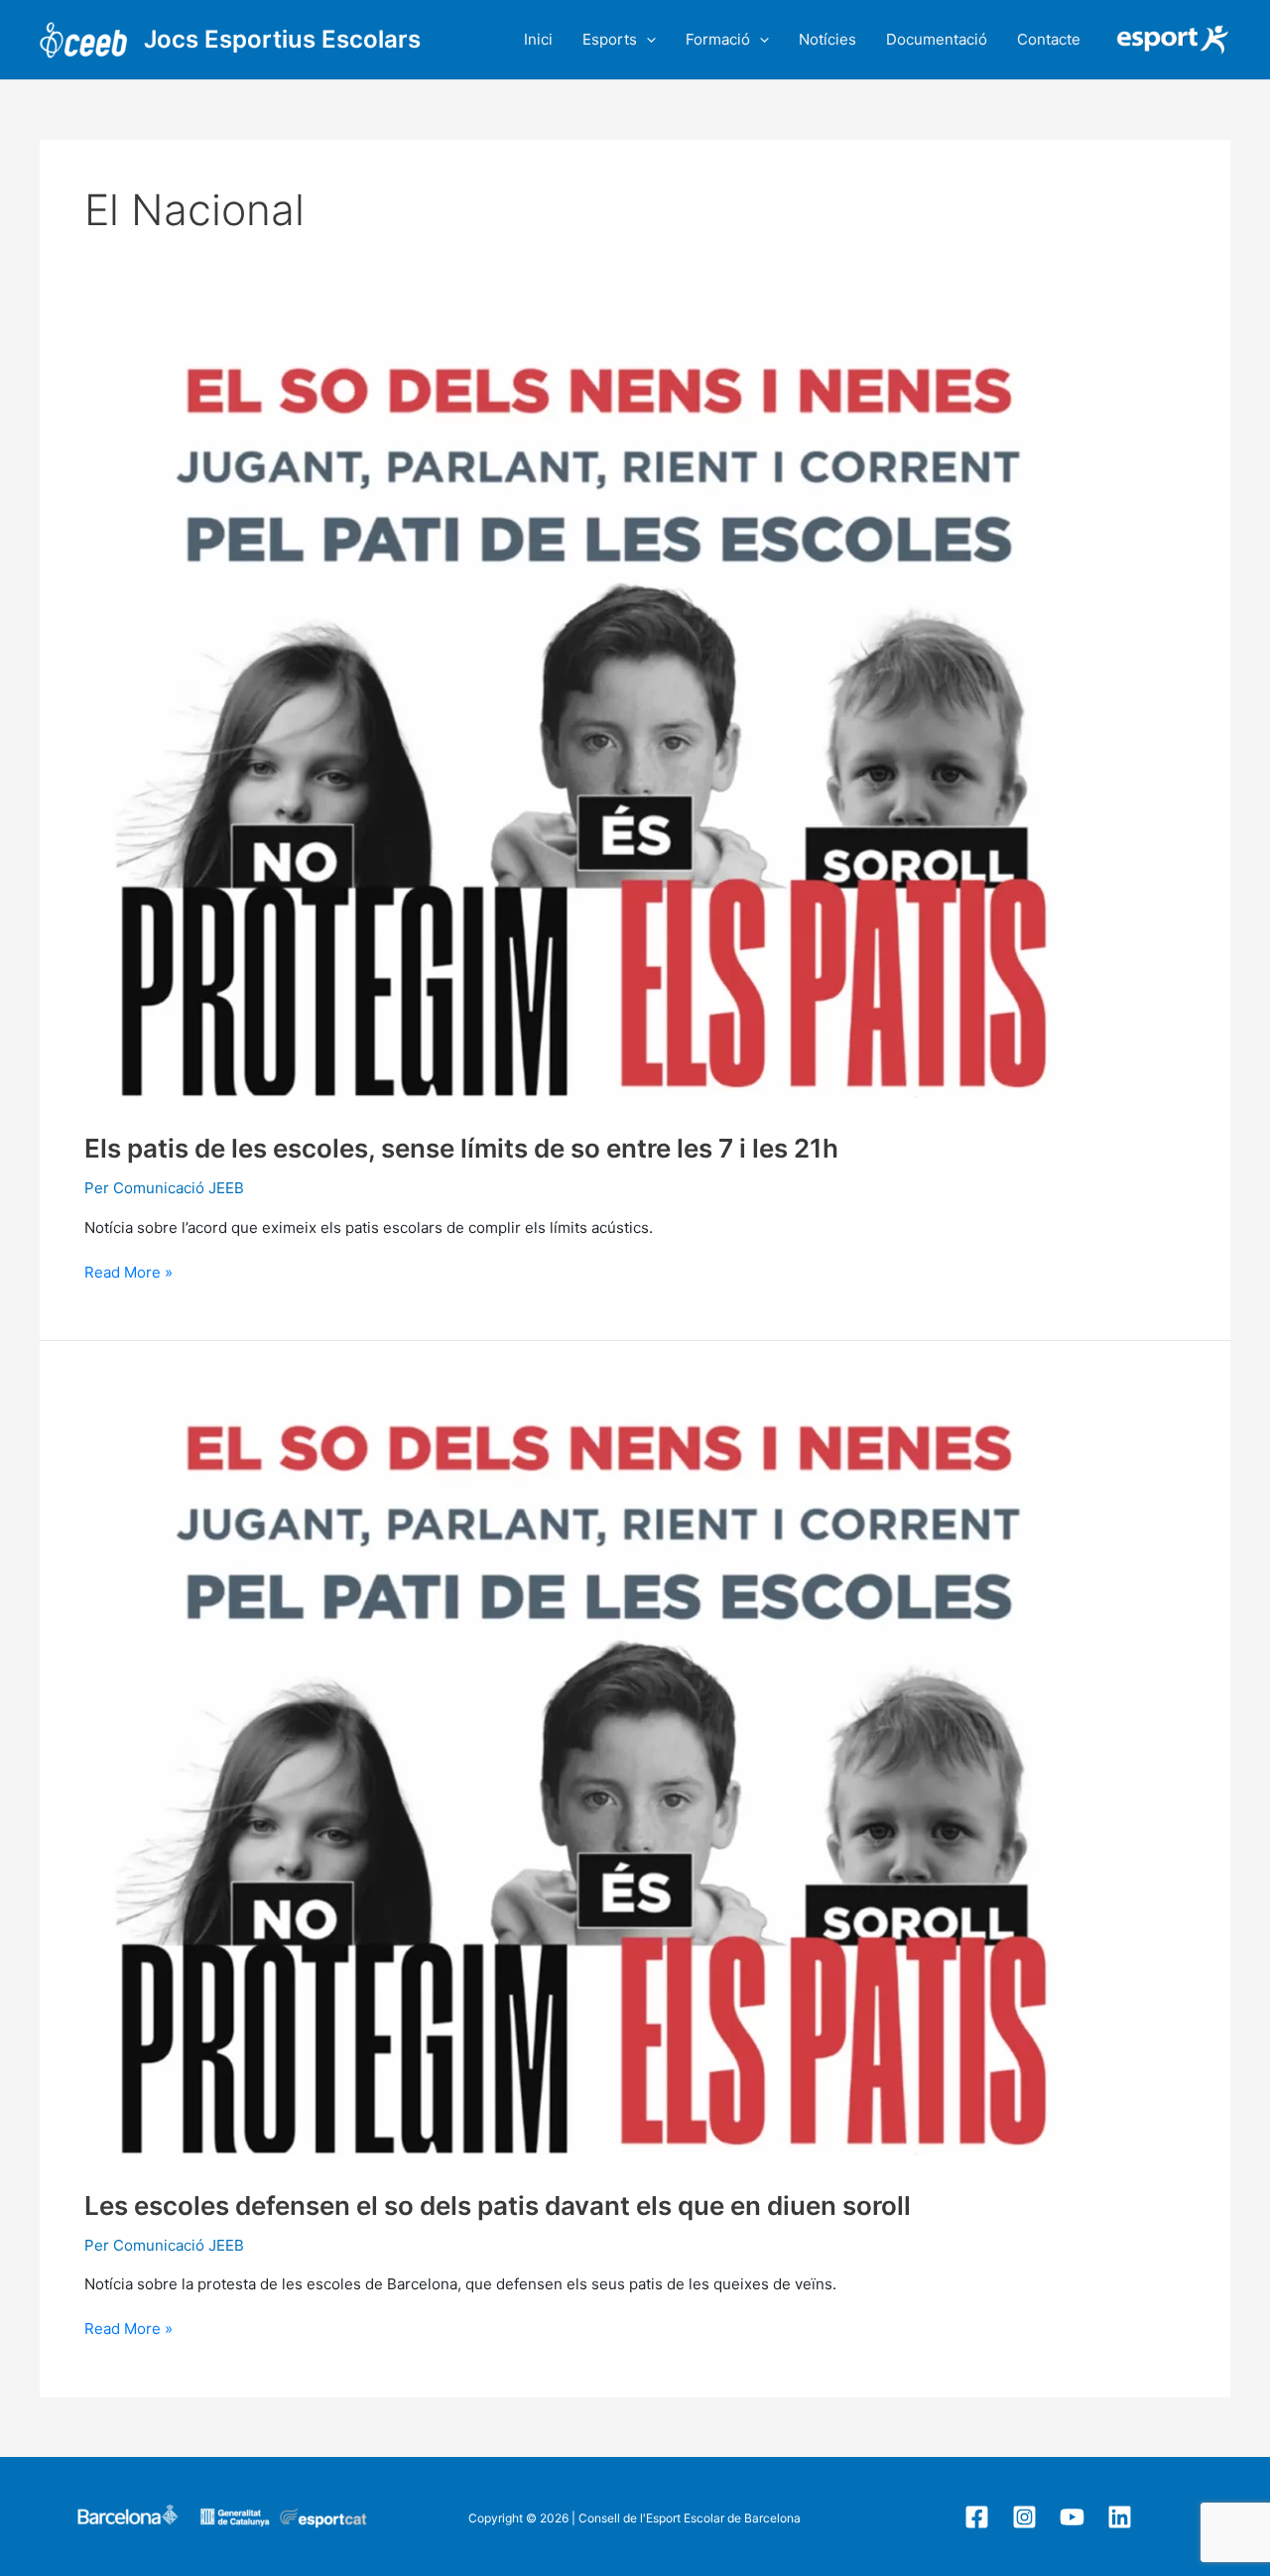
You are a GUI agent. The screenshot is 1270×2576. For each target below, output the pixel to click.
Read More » (128, 1272)
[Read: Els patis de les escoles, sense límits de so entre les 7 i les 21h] (592, 719)
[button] (646, 40)
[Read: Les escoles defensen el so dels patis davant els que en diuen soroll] (592, 1775)
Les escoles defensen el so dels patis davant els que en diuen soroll (498, 2206)
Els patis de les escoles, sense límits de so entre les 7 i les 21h (461, 1148)
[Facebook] (977, 2517)
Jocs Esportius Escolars (282, 39)
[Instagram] (1024, 2517)
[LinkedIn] (1120, 2517)
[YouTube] (1072, 2517)
